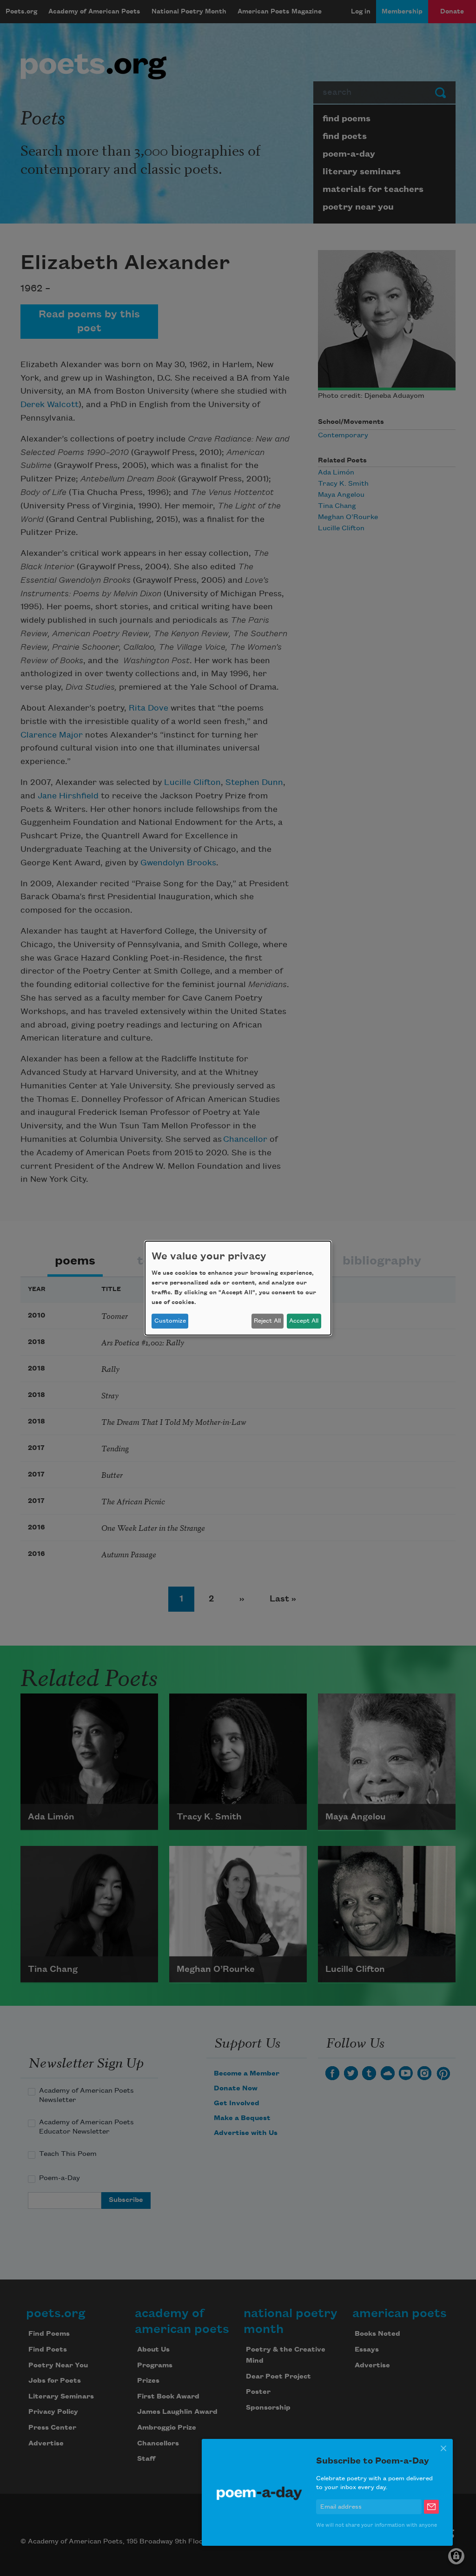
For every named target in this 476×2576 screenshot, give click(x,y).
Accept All (304, 1321)
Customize (170, 1321)
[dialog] (238, 1288)
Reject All (267, 1321)
